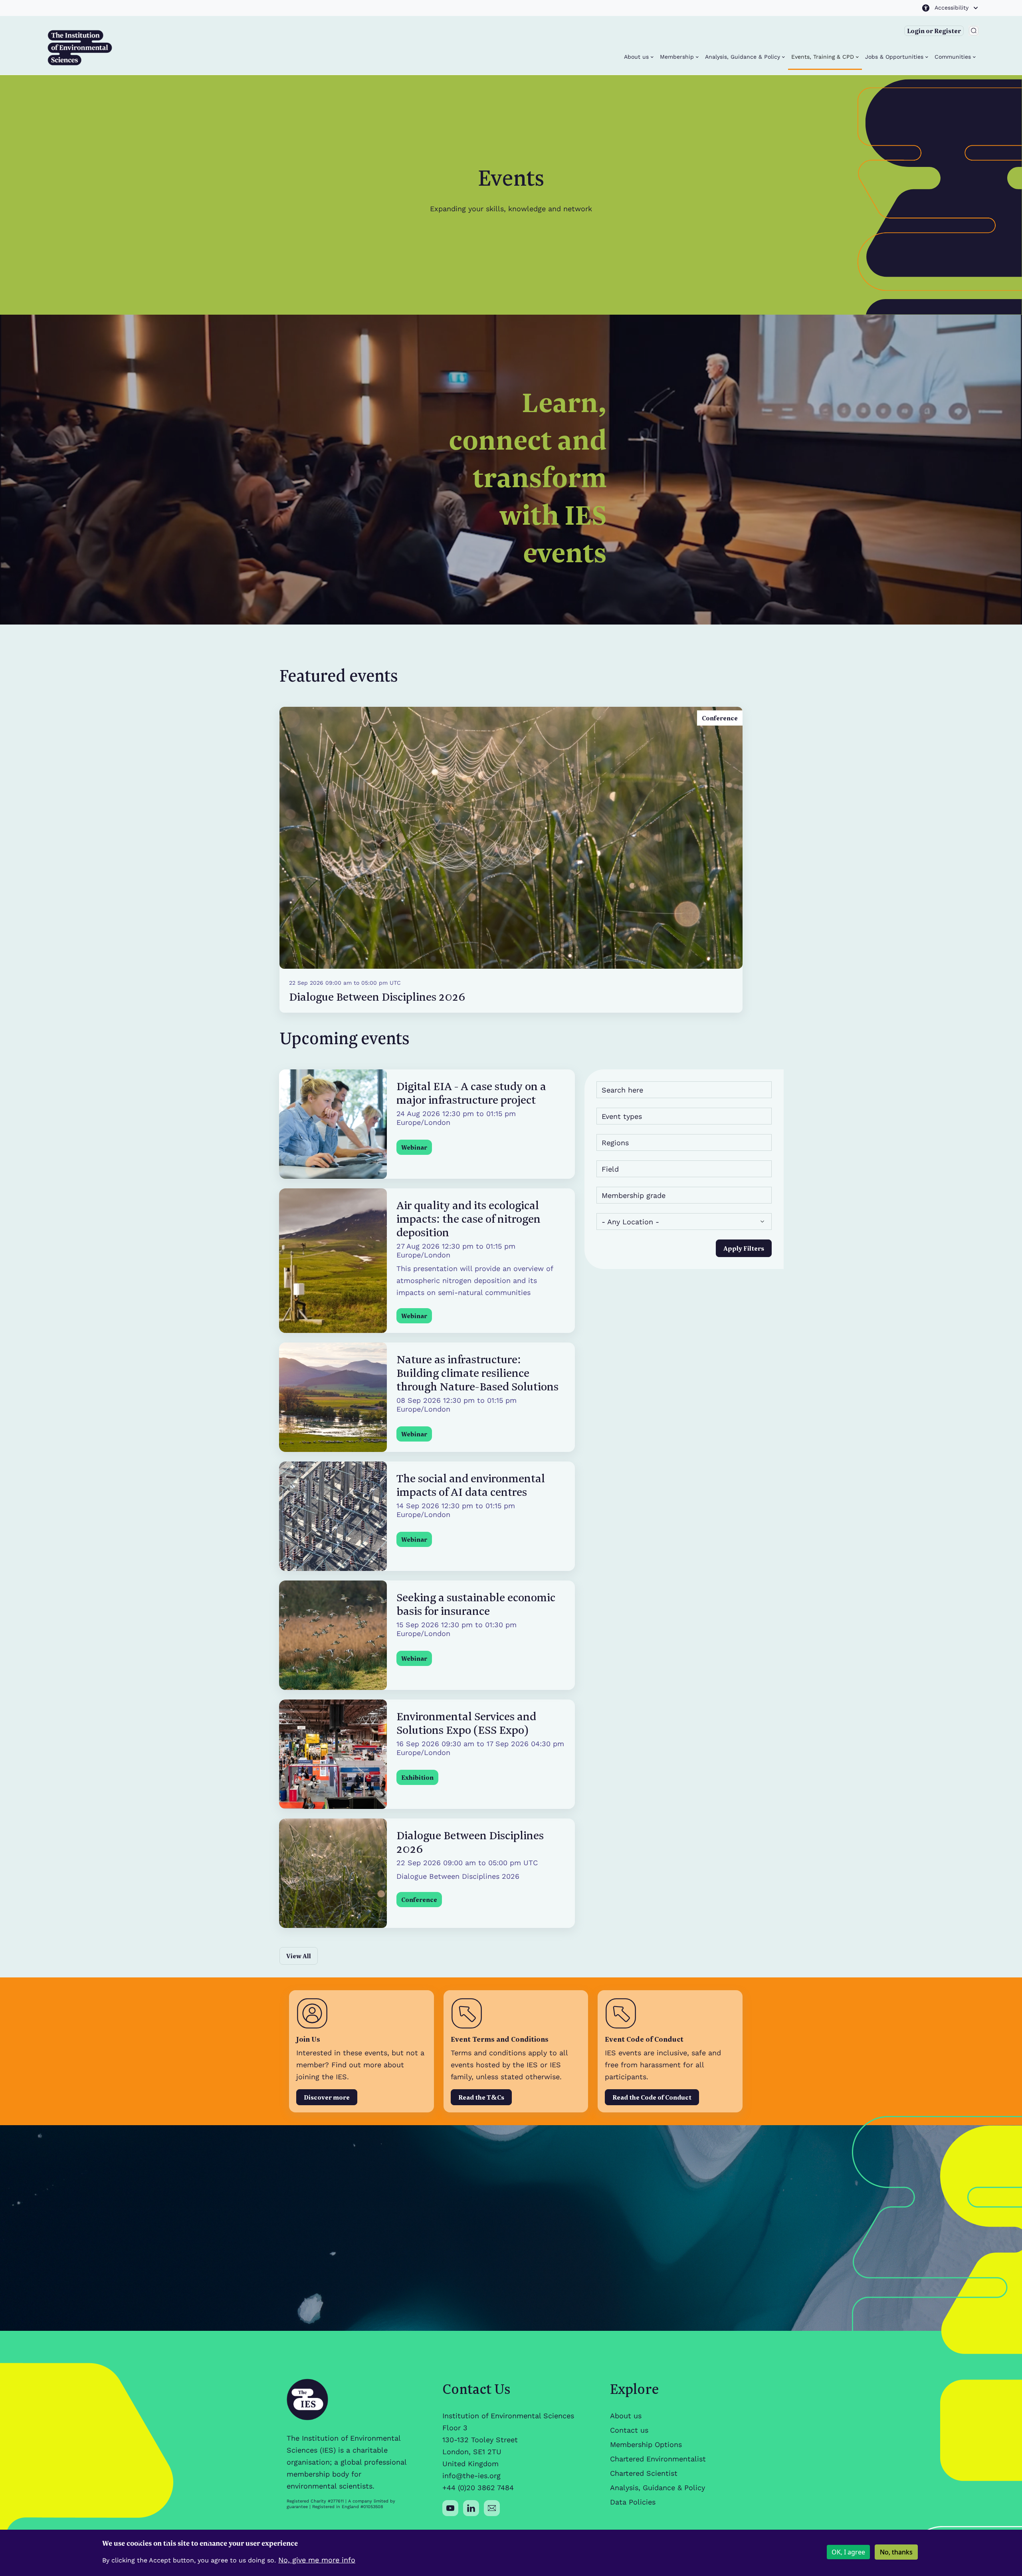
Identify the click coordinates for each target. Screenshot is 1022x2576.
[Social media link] (450, 2508)
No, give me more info (317, 2560)
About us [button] (637, 57)
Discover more (327, 2097)
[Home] (80, 48)
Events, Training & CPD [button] (824, 57)
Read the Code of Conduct (652, 2097)
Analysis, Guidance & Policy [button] (744, 57)
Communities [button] (954, 57)
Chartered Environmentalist (658, 2459)
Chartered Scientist (644, 2473)
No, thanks (896, 2552)
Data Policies (633, 2502)
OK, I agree (848, 2552)
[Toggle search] (974, 31)
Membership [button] (678, 57)
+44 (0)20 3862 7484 (478, 2488)
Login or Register (934, 31)
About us (626, 2416)
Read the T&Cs (481, 2097)
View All (299, 1956)
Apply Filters (744, 1248)
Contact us (629, 2430)
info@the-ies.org (471, 2476)
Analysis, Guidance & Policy (658, 2488)
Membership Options (646, 2444)
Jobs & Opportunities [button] (895, 57)
